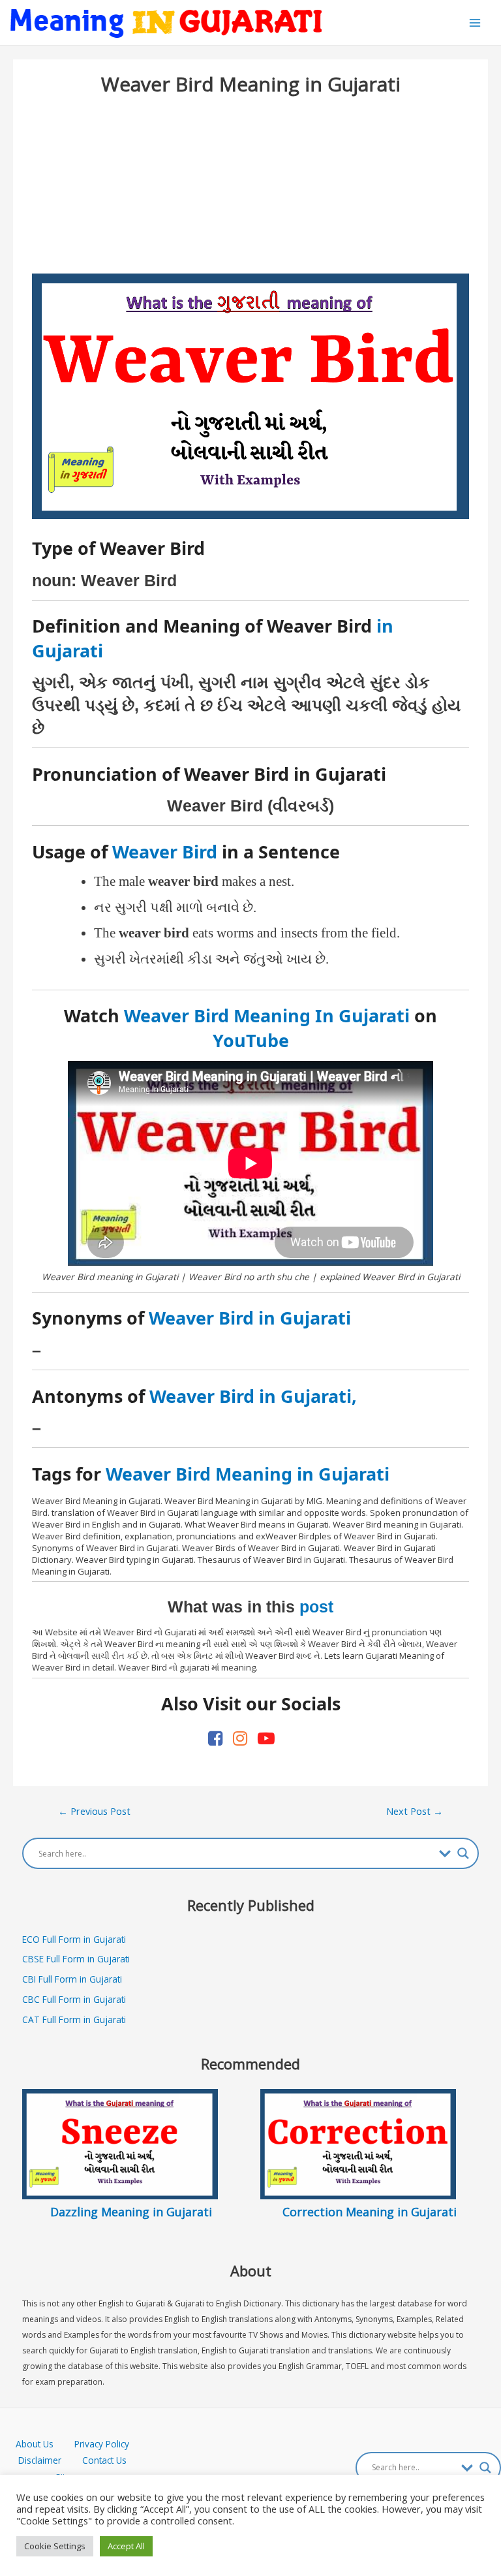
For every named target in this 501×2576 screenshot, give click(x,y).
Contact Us (104, 2460)
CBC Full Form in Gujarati (74, 1999)
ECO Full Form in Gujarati (74, 1939)
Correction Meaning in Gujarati (370, 2212)
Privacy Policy (102, 2444)
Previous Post (94, 1811)
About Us (45, 2444)
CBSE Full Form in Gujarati (76, 1959)
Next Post (415, 1811)
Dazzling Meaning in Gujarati (131, 2212)
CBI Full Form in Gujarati (72, 1979)
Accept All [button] (126, 2546)
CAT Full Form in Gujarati (74, 2019)
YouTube (251, 1040)
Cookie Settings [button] (55, 2546)
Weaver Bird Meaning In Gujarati (267, 1015)
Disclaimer (40, 2460)
